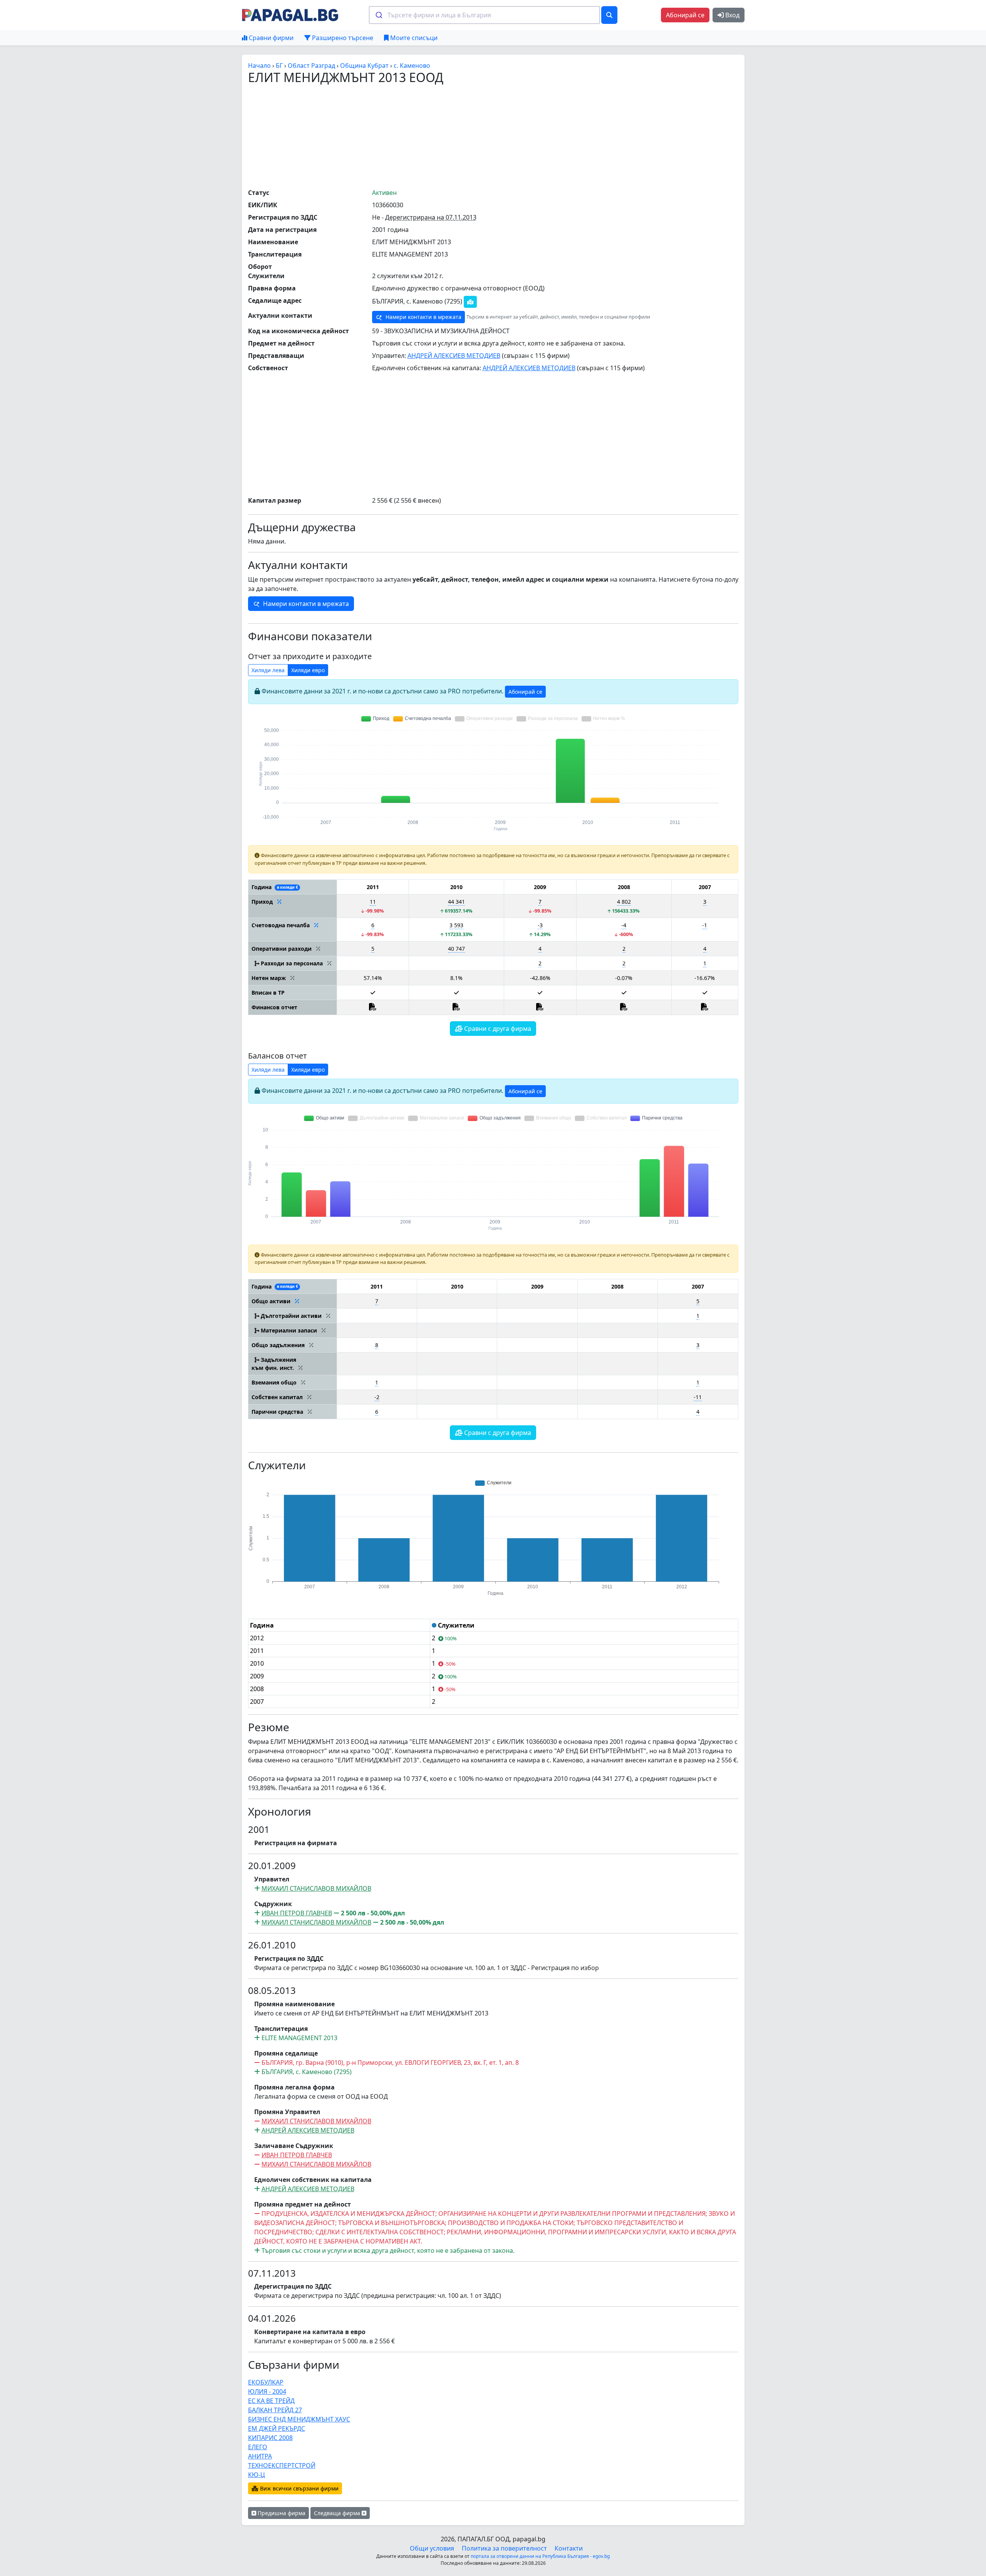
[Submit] (378, 15)
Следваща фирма (338, 2513)
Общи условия (432, 2548)
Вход (732, 15)
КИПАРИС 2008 (270, 2438)
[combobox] (484, 15)
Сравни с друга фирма (497, 1029)
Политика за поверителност (504, 2548)
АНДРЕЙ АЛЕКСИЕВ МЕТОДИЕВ (454, 356)
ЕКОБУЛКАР (266, 2382)
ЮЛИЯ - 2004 (267, 2391)
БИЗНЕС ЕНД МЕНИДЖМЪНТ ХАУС (299, 2419)
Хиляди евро (308, 670)
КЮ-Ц (257, 2475)
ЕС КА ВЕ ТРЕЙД (271, 2401)
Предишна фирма (281, 2513)
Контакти (569, 2548)
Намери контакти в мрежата (423, 317)
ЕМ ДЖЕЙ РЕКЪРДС (277, 2428)
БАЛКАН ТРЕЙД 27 (275, 2410)
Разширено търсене (342, 38)
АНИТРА (260, 2456)
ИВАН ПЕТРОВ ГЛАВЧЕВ (297, 1913)
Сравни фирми (270, 38)
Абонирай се (685, 15)
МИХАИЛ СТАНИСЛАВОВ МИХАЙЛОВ (316, 1888)
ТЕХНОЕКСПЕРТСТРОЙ (282, 2465)
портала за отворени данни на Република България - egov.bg (540, 2556)
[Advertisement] (493, 136)
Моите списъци (413, 38)
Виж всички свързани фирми (298, 2488)
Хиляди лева (268, 670)
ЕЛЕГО (258, 2447)
